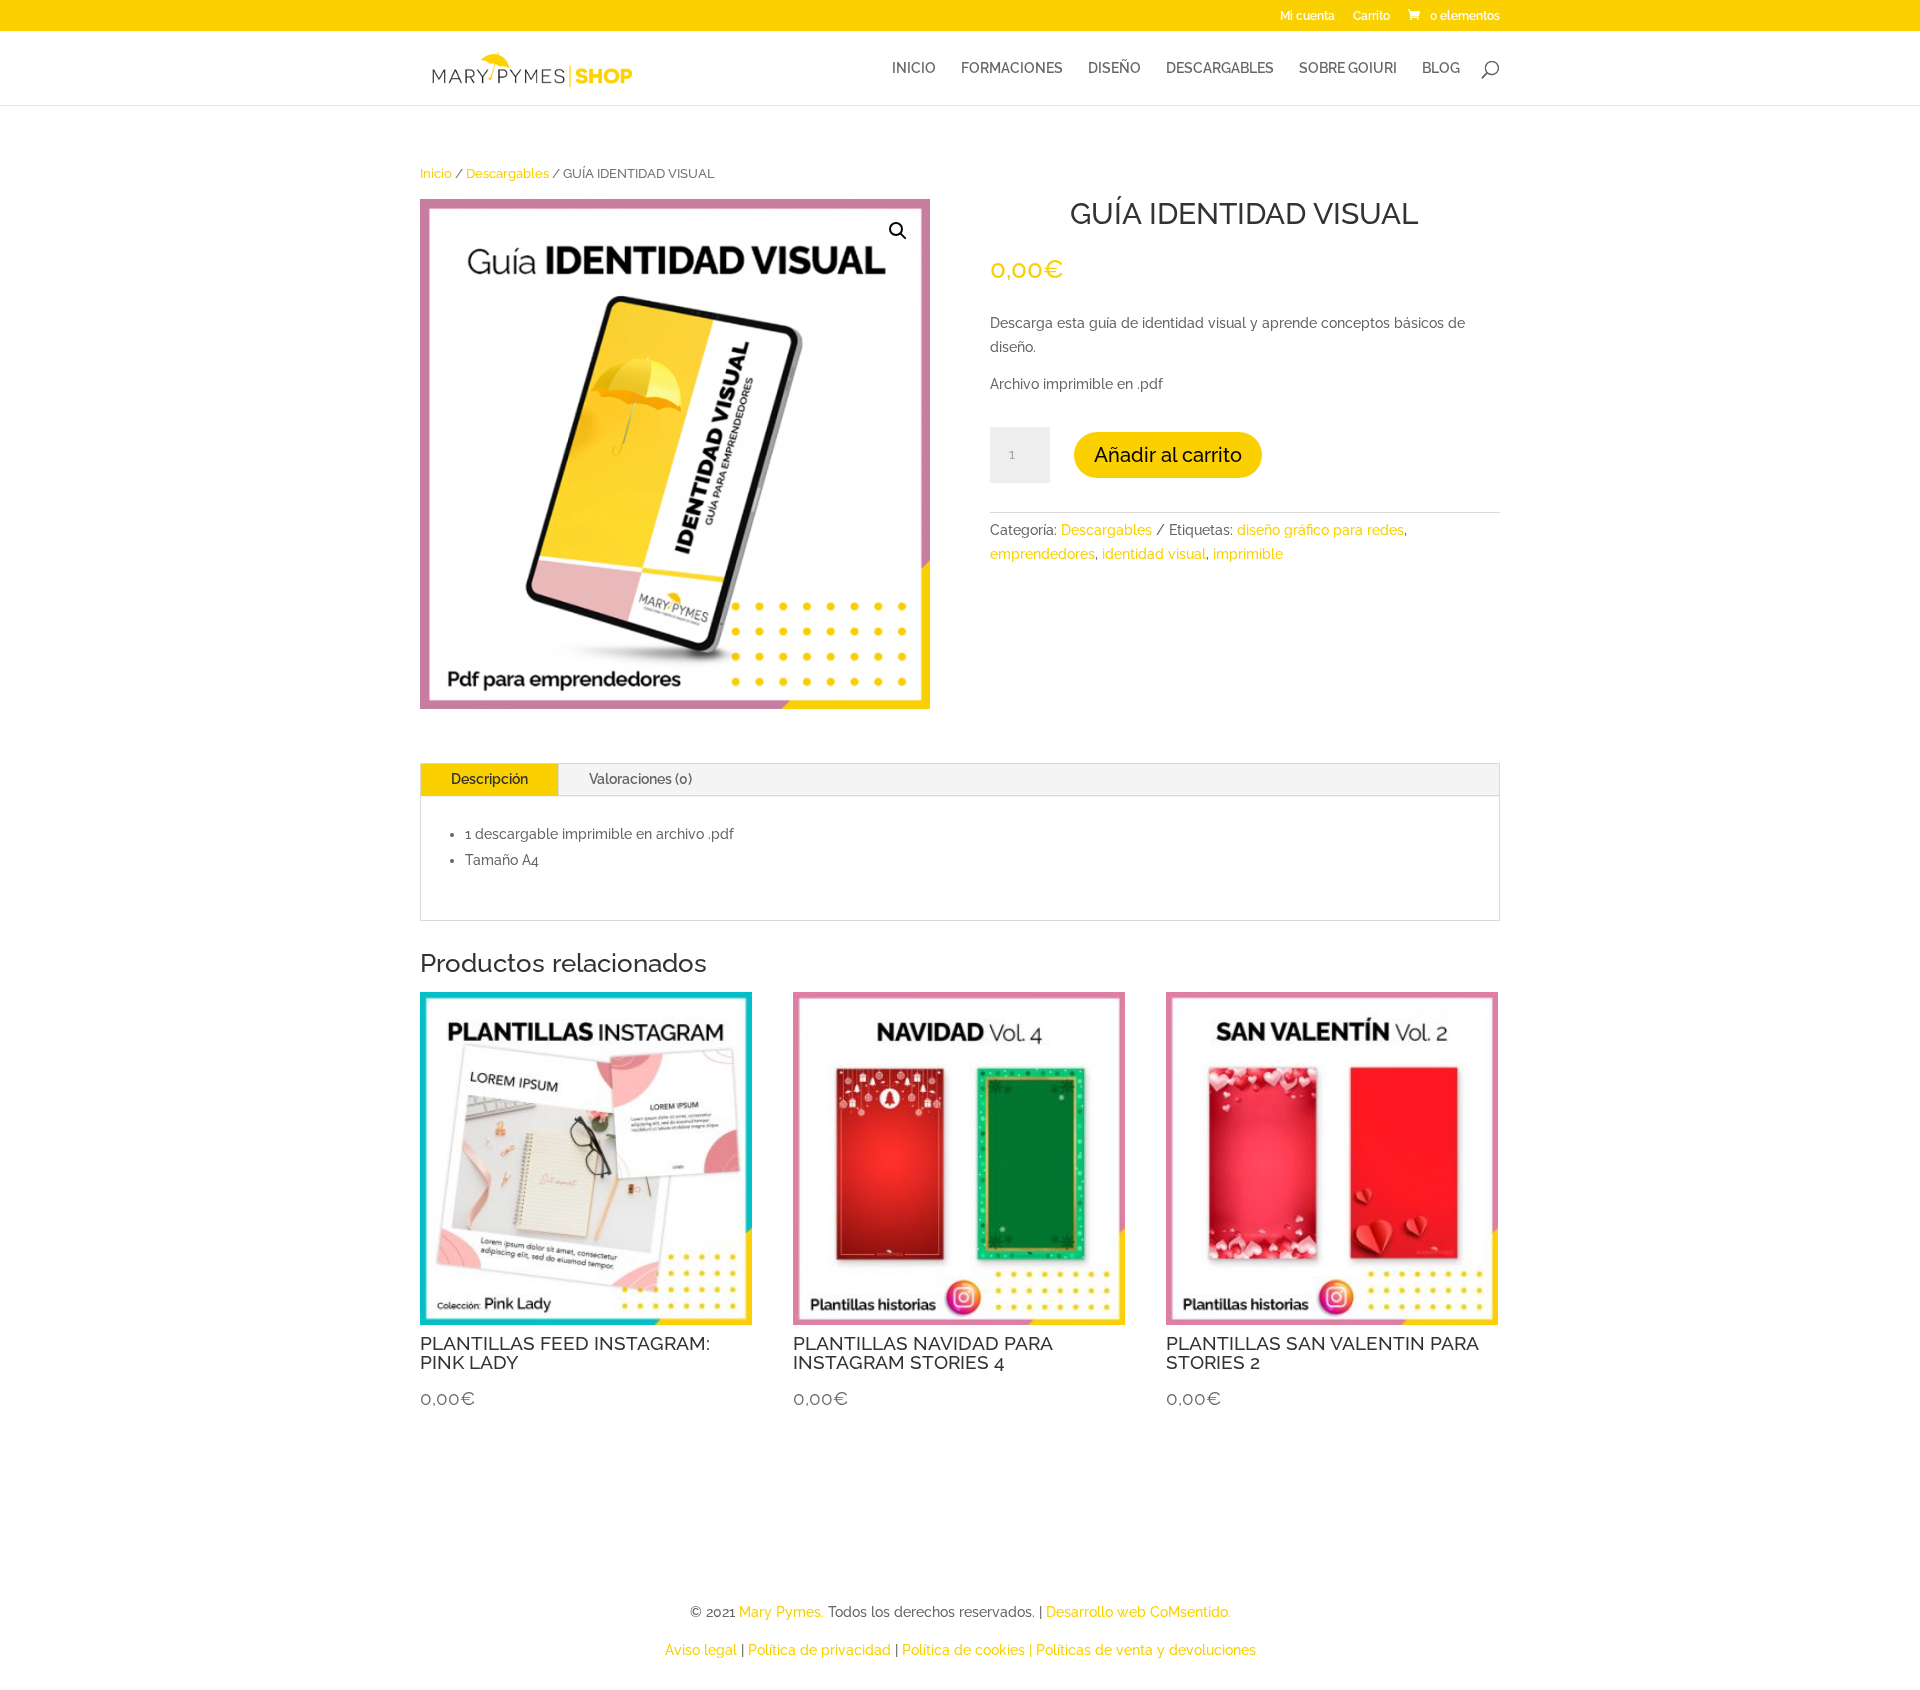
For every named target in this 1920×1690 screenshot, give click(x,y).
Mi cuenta (1307, 16)
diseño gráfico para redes (1320, 530)
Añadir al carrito (1168, 455)
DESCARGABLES (1220, 68)
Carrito (1371, 16)
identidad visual (1154, 554)
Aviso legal (701, 1650)
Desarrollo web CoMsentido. (1138, 1612)
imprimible (1248, 554)
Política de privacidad (819, 1650)
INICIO (914, 68)
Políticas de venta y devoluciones (1146, 1650)
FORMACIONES (1012, 68)
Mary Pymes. (783, 1612)
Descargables (507, 173)
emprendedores (1042, 554)
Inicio (436, 173)
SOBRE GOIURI (1348, 68)
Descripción (489, 779)
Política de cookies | (969, 1650)
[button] (898, 231)
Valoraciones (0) (640, 779)
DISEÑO (1114, 68)
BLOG (1441, 68)
